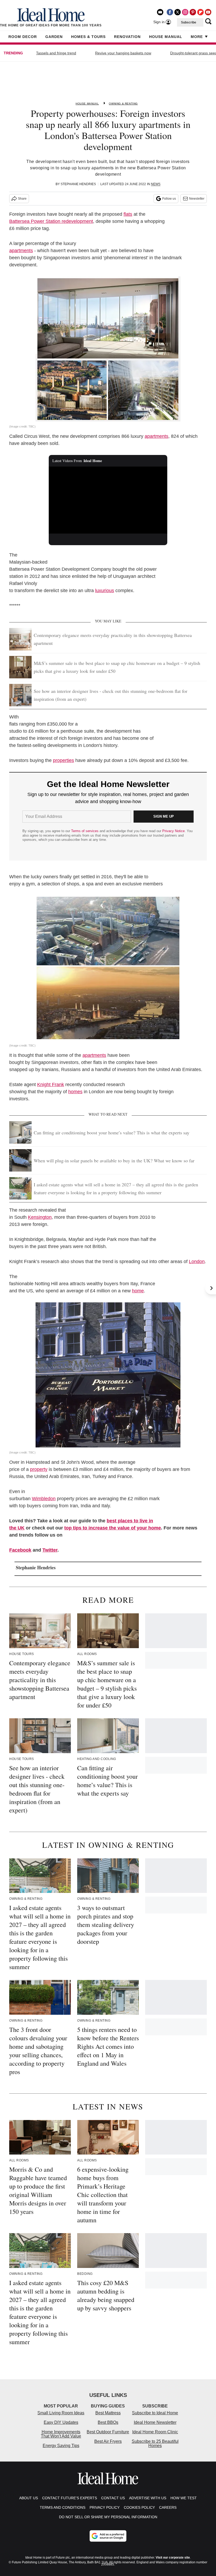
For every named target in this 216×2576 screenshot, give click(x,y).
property (39, 1469)
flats (128, 214)
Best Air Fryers (108, 2441)
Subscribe (189, 22)
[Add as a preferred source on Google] (108, 2536)
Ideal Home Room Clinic (155, 2432)
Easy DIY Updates (61, 2422)
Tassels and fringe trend (56, 53)
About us (29, 2498)
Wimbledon (44, 1499)
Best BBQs (108, 2422)
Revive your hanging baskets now (123, 53)
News (156, 184)
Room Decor (23, 37)
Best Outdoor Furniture (108, 2432)
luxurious (105, 591)
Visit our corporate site (173, 2558)
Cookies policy (139, 2507)
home (138, 1291)
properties (63, 760)
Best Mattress (108, 2413)
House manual (87, 104)
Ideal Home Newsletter (155, 2422)
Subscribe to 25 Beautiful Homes (155, 2443)
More (197, 37)
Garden (54, 37)
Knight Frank (51, 1085)
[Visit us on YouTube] (208, 12)
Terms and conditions (63, 2507)
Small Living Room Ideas (61, 2413)
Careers (168, 2507)
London (197, 1261)
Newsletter (197, 199)
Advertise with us (148, 2498)
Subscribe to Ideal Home (155, 2413)
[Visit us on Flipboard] (200, 12)
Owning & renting (123, 104)
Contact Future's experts (70, 2498)
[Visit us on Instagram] (185, 12)
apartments (21, 251)
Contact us (113, 2498)
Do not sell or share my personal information (108, 2517)
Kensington (40, 1217)
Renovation (127, 37)
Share (22, 199)
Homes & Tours (88, 37)
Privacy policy (105, 2507)
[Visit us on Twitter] (178, 12)
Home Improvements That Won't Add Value (61, 2434)
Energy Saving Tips (61, 2446)
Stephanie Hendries (78, 184)
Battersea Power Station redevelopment (51, 221)
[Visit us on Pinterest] (193, 12)
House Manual (166, 37)
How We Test (184, 2498)
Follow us (169, 199)
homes (75, 1092)
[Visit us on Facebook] (170, 12)
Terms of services (85, 831)
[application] (108, 500)
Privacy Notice (173, 831)
